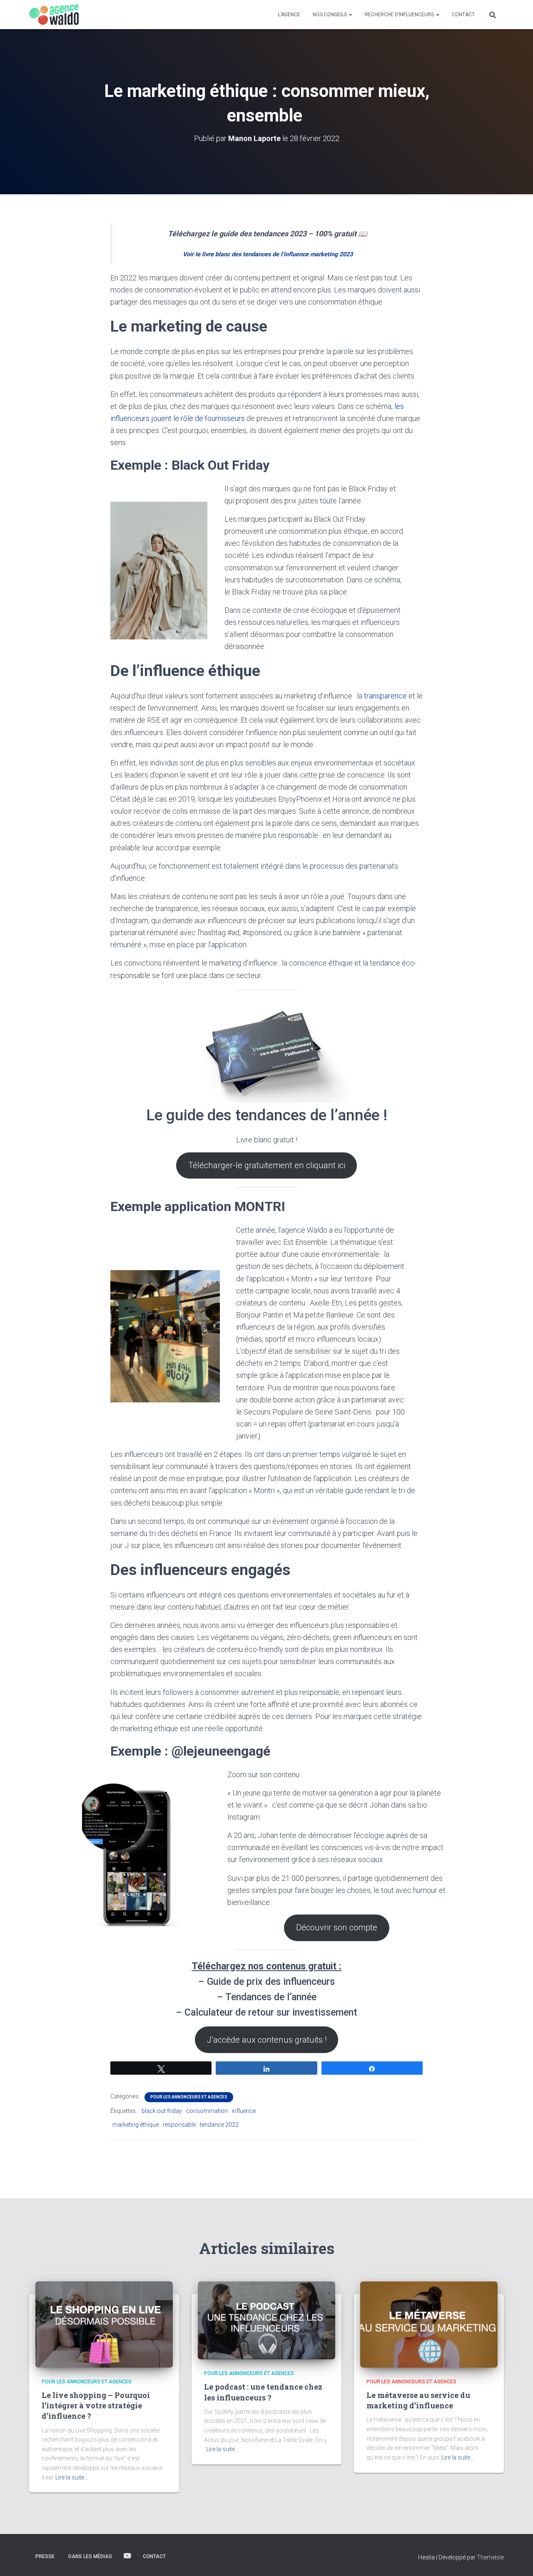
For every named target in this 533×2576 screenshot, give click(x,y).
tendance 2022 (219, 2125)
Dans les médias (90, 2556)
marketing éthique (136, 2125)
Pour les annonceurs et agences (189, 2097)
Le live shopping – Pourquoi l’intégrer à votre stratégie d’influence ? (96, 2405)
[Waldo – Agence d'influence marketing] (54, 15)
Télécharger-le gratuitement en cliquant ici (267, 1165)
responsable (179, 2125)
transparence (385, 696)
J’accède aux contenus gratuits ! (267, 2040)
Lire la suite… (72, 2477)
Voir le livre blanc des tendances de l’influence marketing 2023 (268, 254)
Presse (45, 2556)
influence (244, 2111)
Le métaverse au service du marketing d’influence (418, 2400)
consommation (207, 2111)
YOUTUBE (127, 2556)
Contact (154, 2556)
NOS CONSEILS (330, 15)
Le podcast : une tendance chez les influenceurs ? (263, 2392)
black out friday (162, 2111)
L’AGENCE (289, 15)
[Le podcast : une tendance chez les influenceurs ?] (266, 2320)
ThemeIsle (490, 2557)
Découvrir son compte (337, 1927)
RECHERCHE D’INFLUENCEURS (400, 15)
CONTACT (463, 15)
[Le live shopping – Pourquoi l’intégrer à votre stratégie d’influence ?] (104, 2324)
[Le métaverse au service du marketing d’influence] (429, 2324)
